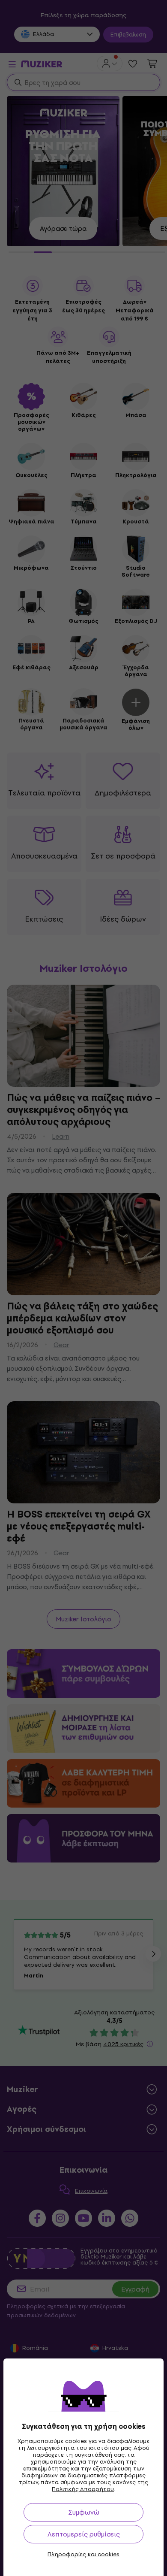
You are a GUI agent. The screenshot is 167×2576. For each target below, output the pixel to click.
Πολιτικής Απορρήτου (83, 2489)
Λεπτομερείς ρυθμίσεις (84, 2534)
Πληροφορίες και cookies (83, 2555)
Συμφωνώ (84, 2512)
